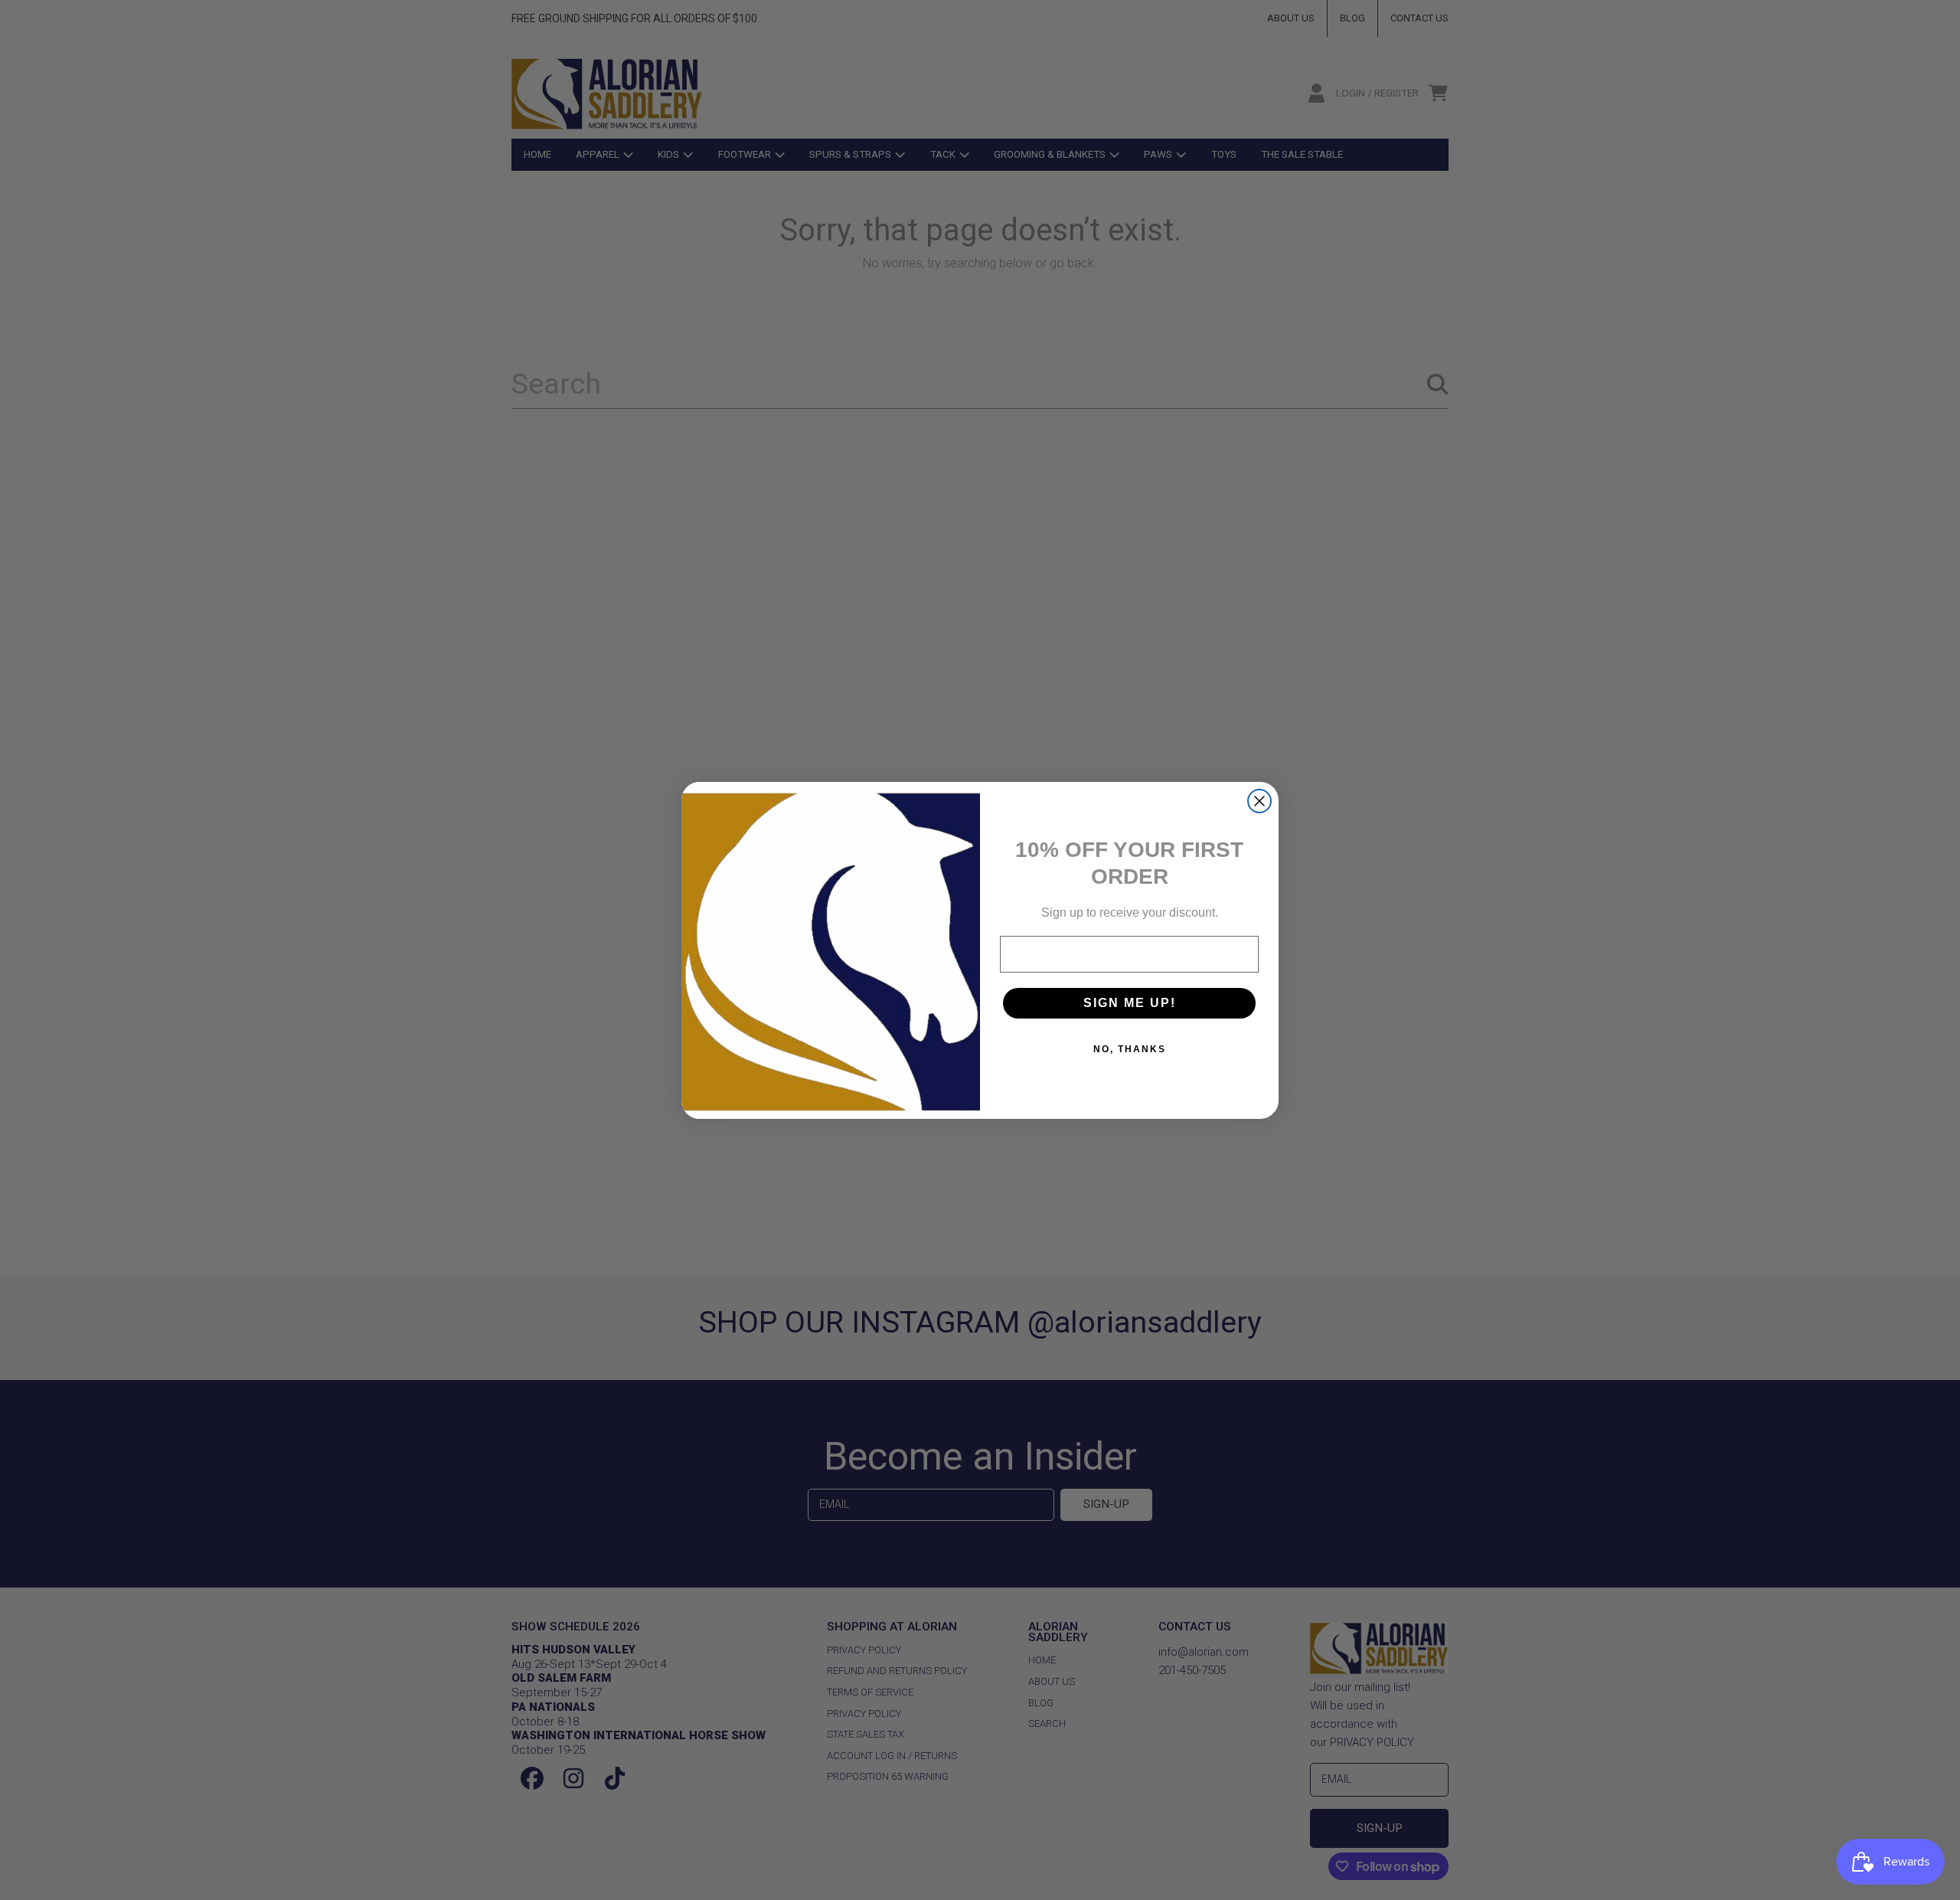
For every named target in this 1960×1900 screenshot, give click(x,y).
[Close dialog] (1259, 801)
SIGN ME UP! (1130, 1003)
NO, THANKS (1130, 1049)
